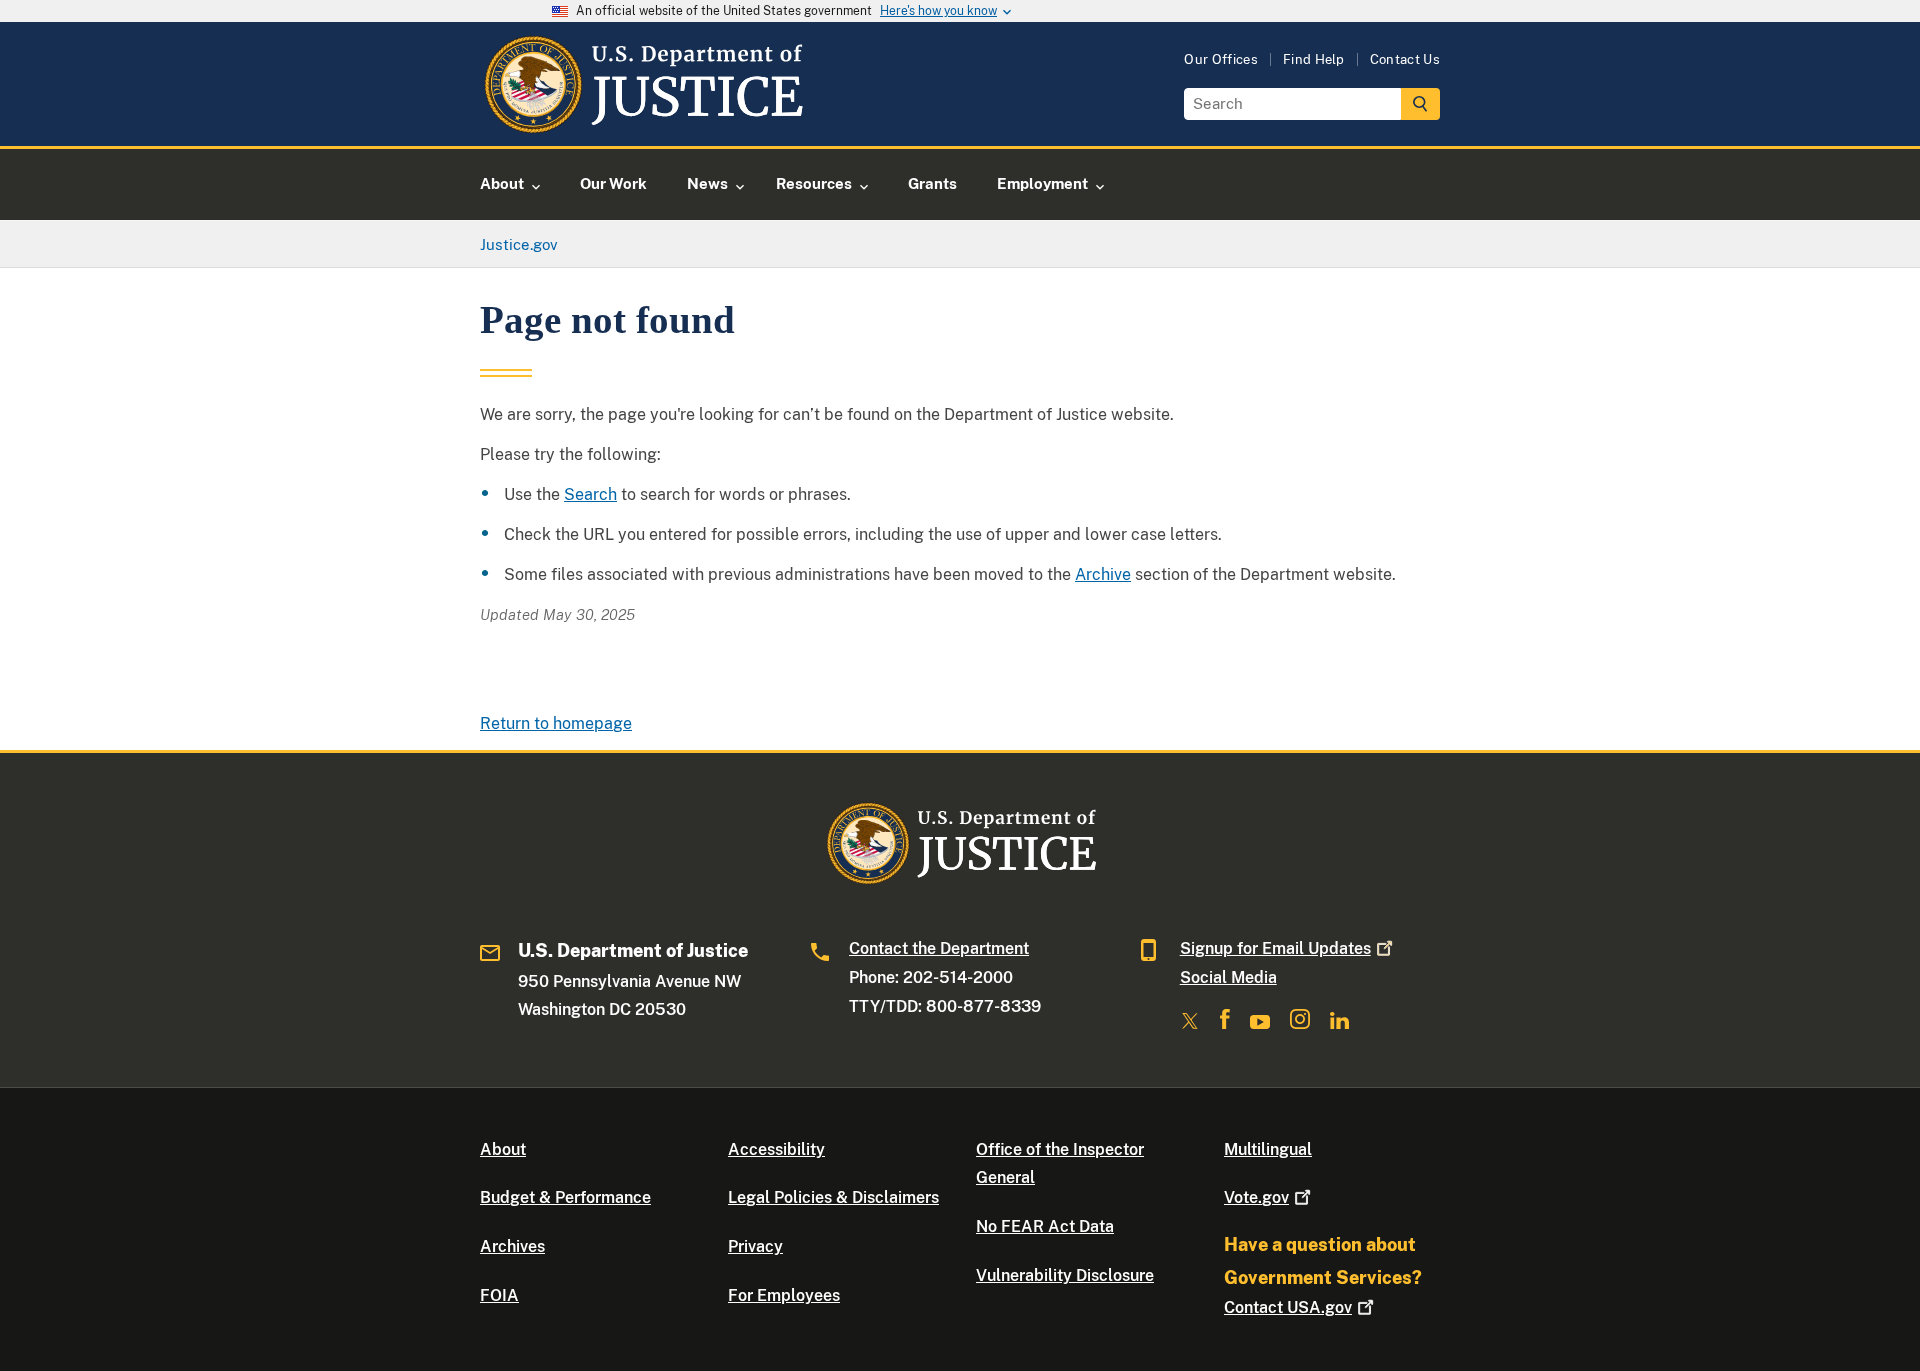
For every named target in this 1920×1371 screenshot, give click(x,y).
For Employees (784, 1295)
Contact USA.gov (1288, 1307)
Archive (1103, 574)
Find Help (1314, 59)
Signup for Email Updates (1275, 948)
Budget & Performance (565, 1197)
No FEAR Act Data (1045, 1226)
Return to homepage (556, 723)
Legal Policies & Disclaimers (833, 1197)
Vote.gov (1256, 1197)
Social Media (1228, 977)
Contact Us (1405, 59)
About (503, 1149)
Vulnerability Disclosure (1065, 1275)
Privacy (755, 1246)
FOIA (499, 1295)
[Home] (642, 122)
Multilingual (1268, 1149)
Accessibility (776, 1149)
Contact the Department (939, 948)
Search (590, 494)
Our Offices (1221, 59)
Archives (512, 1246)
